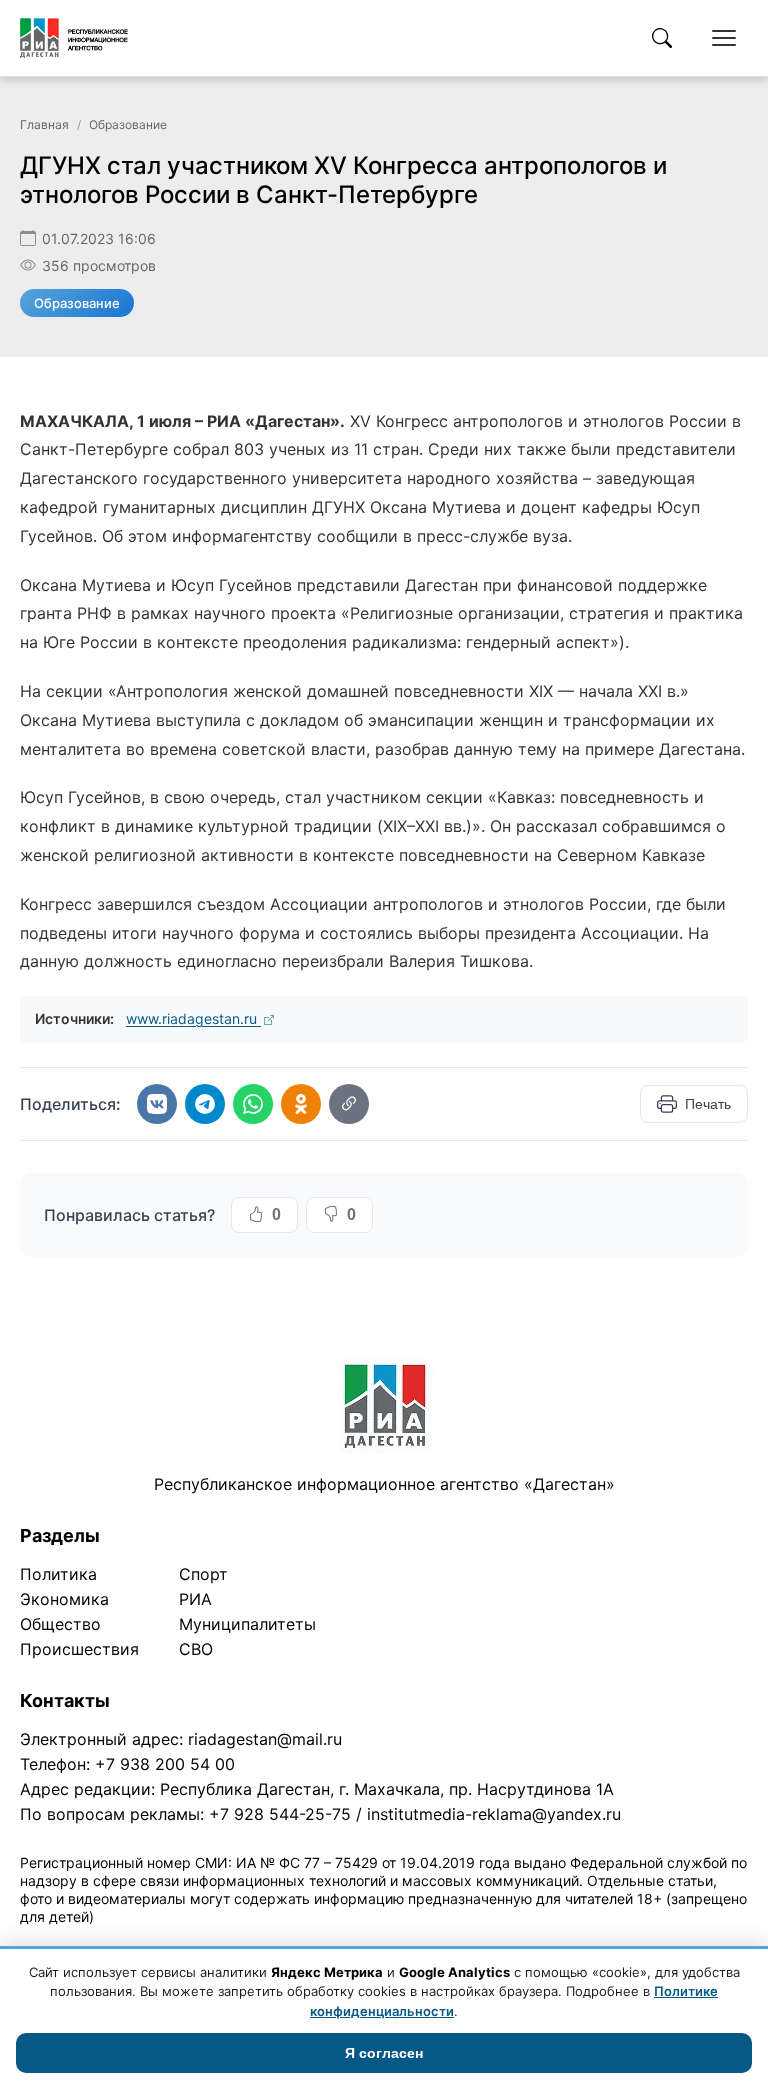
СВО (196, 1649)
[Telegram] (205, 1104)
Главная (44, 124)
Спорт (203, 1574)
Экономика (64, 1599)
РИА (195, 1599)
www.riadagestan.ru (193, 1018)
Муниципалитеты (247, 1624)
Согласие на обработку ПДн (307, 1942)
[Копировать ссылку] (349, 1104)
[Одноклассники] (301, 1104)
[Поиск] (662, 38)
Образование (128, 124)
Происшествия (79, 1649)
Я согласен (384, 2053)
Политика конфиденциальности (112, 1942)
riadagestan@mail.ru (265, 1739)
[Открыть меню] (724, 38)
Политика (58, 1574)
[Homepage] (74, 38)
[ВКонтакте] (157, 1104)
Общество (60, 1624)
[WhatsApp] (253, 1104)
